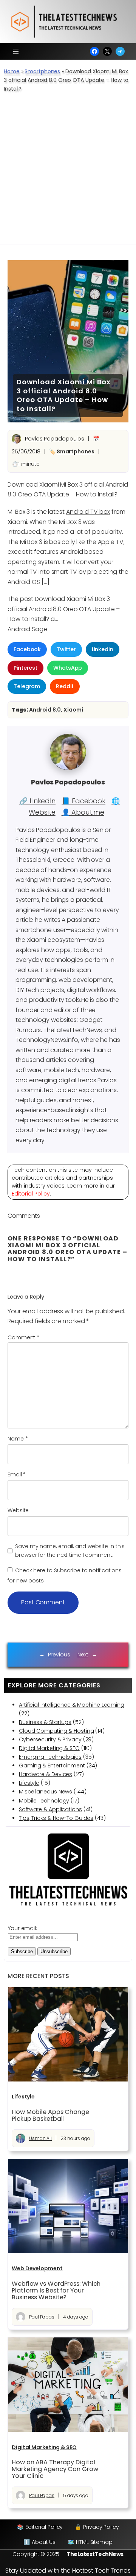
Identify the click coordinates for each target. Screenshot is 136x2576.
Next (83, 1655)
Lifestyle (29, 1783)
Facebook (27, 649)
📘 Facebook (83, 801)
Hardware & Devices (46, 1774)
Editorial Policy (31, 1194)
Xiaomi (73, 710)
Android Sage (27, 629)
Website (18, 1510)
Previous (59, 1655)
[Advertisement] (68, 173)
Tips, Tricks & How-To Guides (56, 1818)
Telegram (27, 686)
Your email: (22, 1928)
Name (18, 1439)
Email (17, 1474)
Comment (23, 1337)
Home (12, 71)
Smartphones (42, 71)
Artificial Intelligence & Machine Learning (72, 1705)
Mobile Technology (44, 1801)
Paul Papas (42, 2317)
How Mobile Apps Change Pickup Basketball (50, 2115)
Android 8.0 (45, 710)
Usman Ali (40, 2138)
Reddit (65, 686)
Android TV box (88, 512)
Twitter (66, 649)
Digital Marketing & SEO (49, 1748)
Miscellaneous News (46, 1792)
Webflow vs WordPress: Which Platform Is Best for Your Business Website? (56, 2291)
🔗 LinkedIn (37, 801)
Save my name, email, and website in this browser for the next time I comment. (70, 1551)
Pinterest (25, 668)
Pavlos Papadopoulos (55, 439)
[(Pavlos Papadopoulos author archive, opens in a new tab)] (68, 768)
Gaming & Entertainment (52, 1766)
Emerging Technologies (50, 1757)
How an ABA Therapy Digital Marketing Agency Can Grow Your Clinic (55, 2469)
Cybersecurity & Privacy (50, 1739)
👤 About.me (83, 812)
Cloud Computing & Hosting (56, 1731)
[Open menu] (16, 51)
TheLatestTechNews (95, 2554)
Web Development (37, 2268)
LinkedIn (103, 649)
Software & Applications (50, 1809)
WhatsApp (68, 668)
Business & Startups (45, 1722)
